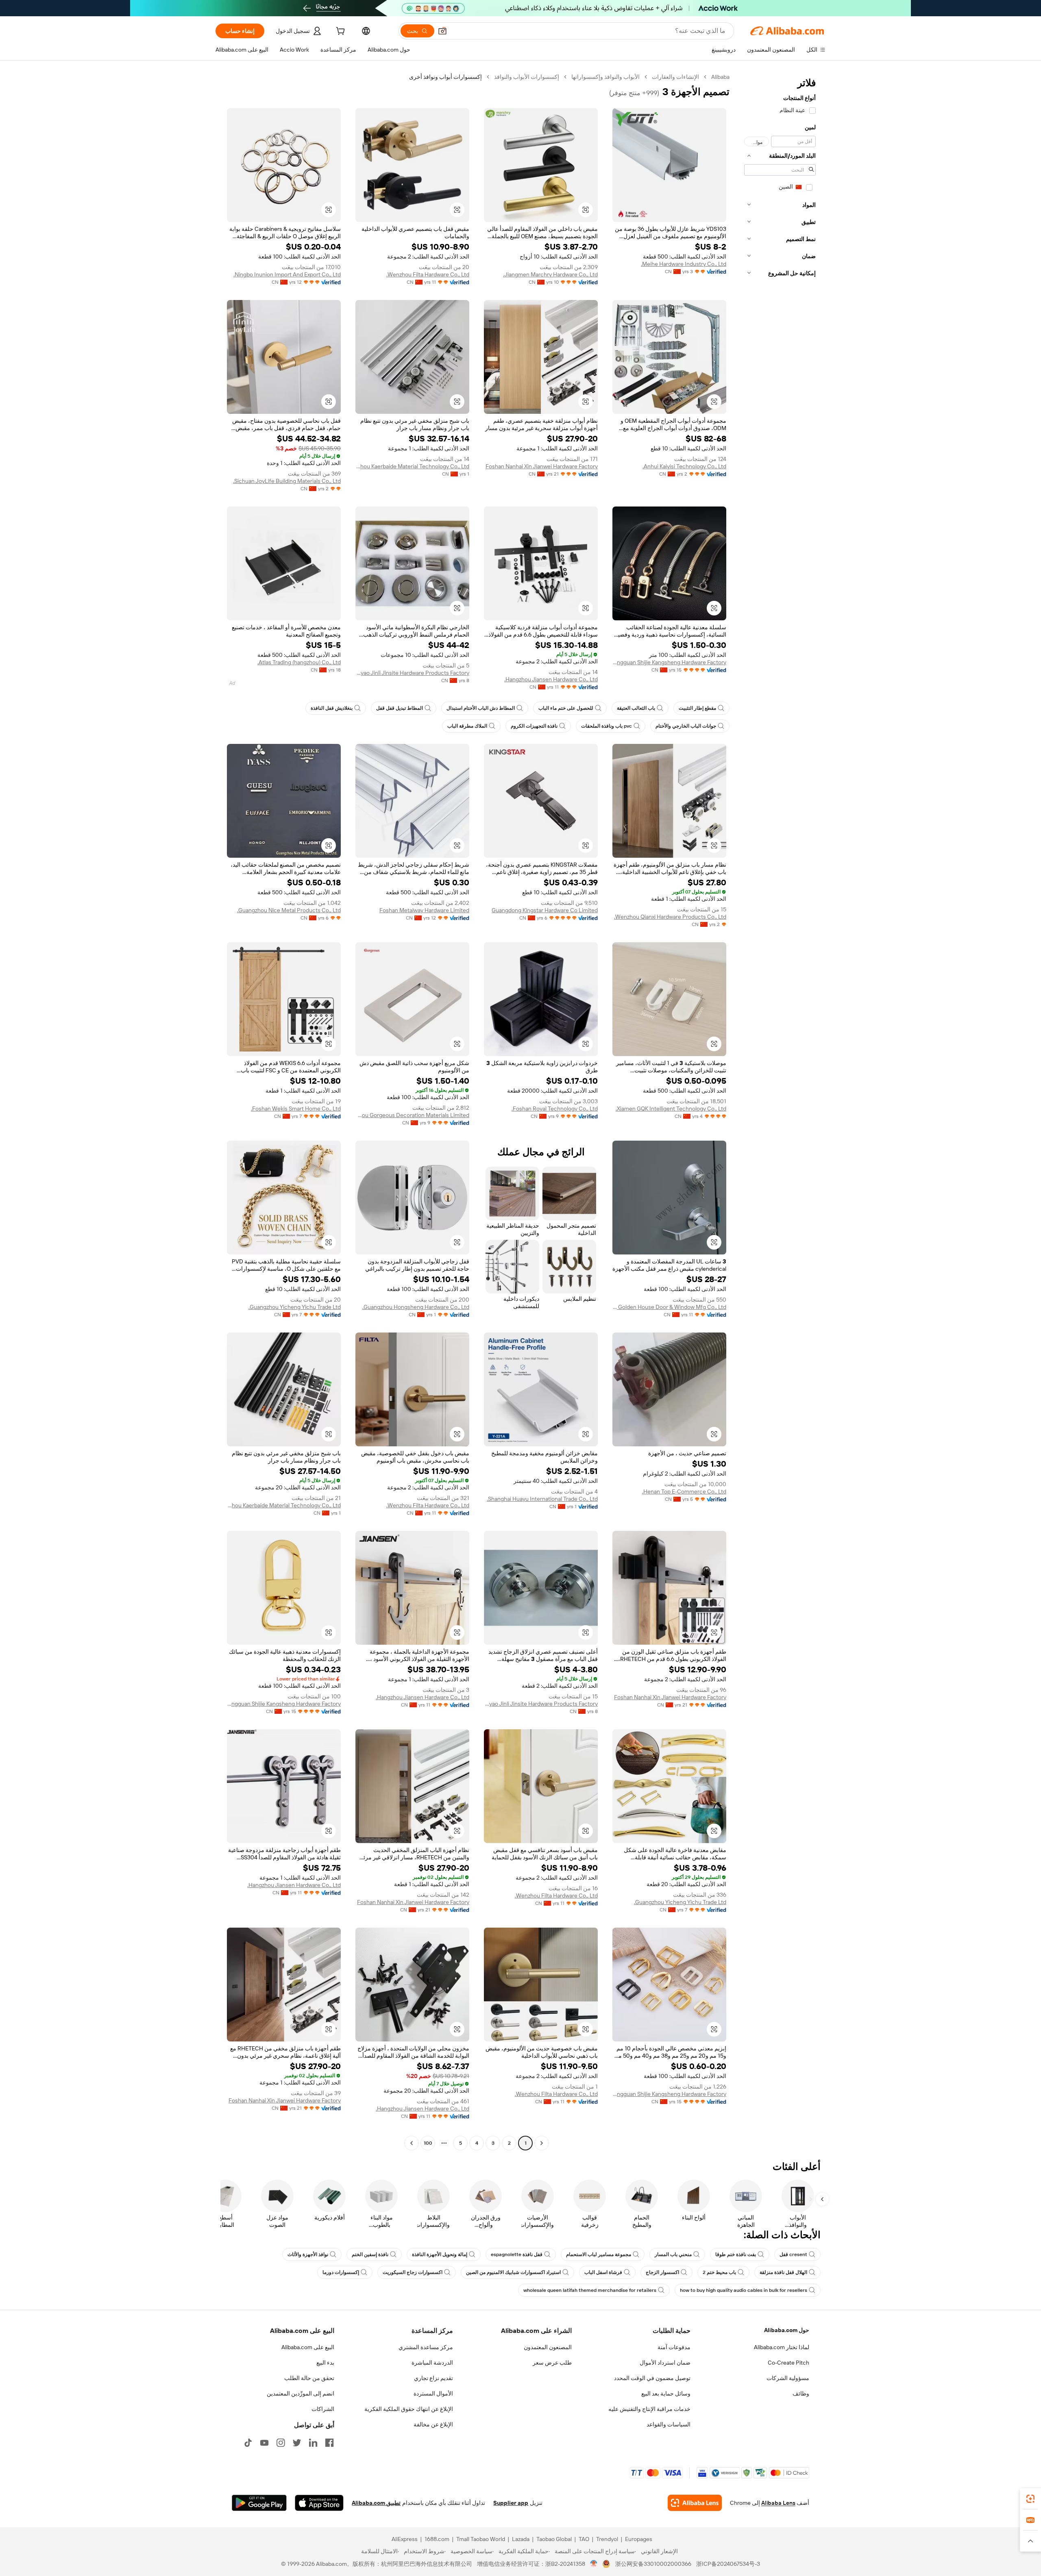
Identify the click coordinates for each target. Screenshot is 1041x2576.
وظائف (801, 2393)
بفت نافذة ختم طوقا (736, 2254)
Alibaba (720, 77)
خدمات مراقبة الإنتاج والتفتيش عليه (649, 2409)
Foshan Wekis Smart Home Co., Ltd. (296, 1109)
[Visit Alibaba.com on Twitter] (297, 2443)
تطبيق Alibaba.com (376, 2503)
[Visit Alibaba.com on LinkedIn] (313, 2443)
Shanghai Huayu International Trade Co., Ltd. (542, 1499)
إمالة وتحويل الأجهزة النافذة (440, 2254)
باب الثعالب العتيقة (636, 708)
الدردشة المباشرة (432, 2363)
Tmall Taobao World (481, 2539)
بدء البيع (325, 2363)
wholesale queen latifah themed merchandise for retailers (590, 2290)
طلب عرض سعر (552, 2363)
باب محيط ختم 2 (719, 2272)
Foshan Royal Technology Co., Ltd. (555, 1109)
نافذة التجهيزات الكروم (534, 726)
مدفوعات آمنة (674, 2347)
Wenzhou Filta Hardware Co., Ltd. (428, 274)
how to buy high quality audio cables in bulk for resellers (744, 2290)
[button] (442, 31)
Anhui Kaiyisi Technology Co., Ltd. (684, 466)
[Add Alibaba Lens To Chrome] (695, 2503)
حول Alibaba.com (787, 2330)
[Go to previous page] (542, 2143)
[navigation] (780, 1111)
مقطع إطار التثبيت (697, 708)
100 (428, 2143)
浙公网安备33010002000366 (653, 2564)
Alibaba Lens (778, 2503)
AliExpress (405, 2539)
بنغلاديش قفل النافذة (332, 708)
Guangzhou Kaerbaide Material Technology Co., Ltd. (412, 466)
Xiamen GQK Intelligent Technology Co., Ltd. (671, 1109)
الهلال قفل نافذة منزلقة (783, 2272)
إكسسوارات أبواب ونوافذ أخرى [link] (445, 77)
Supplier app (511, 2503)
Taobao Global (554, 2539)
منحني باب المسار (673, 2254)
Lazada (521, 2539)
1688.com (437, 2539)
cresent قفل (793, 2254)
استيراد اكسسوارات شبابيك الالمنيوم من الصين (513, 2272)
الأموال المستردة (433, 2393)
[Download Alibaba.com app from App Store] (319, 2503)
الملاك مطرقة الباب (467, 726)
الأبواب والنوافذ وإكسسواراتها (605, 77)
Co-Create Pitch (788, 2363)
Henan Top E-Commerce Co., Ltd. (684, 1491)
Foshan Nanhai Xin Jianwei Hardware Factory (542, 466)
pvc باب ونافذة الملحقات (607, 726)
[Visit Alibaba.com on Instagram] (281, 2443)
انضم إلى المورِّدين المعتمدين (301, 2393)
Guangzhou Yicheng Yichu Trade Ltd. (295, 1307)
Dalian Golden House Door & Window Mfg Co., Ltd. (669, 1307)
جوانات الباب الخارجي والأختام (686, 726)
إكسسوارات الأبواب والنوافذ (527, 77)
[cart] (340, 32)
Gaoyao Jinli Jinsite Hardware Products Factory (412, 673)
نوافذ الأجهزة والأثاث (308, 2254)
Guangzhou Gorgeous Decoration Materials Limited (412, 1115)
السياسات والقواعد (669, 2424)
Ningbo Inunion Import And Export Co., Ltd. (287, 274)
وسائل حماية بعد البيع (666, 2393)
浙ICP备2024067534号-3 (728, 2564)
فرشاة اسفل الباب (603, 2272)
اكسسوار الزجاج (662, 2272)
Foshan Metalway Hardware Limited (424, 910)
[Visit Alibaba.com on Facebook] (329, 2443)
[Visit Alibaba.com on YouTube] (264, 2443)
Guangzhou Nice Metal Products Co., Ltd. (289, 910)
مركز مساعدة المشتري (426, 2347)
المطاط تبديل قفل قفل (400, 708)
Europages (639, 2539)
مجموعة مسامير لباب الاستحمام (599, 2254)
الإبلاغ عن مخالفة (433, 2424)
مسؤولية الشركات (788, 2378)
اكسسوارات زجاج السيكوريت (413, 2272)
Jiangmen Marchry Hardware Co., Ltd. (550, 274)
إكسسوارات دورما (341, 2272)
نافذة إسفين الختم (370, 2254)
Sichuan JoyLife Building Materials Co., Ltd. (287, 481)
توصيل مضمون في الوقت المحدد (652, 2378)
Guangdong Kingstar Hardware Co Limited (545, 910)
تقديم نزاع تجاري (433, 2378)
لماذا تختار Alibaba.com (782, 2347)
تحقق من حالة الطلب (309, 2378)
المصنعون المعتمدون (548, 2347)
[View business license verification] (594, 2564)
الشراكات (323, 2409)
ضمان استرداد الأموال (665, 2363)
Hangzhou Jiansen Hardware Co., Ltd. (551, 679)
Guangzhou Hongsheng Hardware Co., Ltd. (416, 1307)
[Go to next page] (412, 2143)
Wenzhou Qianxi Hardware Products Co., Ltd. (670, 917)
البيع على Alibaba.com (308, 2347)
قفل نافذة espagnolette (517, 2254)
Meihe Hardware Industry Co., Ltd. (684, 264)
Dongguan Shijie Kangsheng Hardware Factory (669, 662)
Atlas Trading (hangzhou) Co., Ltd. (299, 662)
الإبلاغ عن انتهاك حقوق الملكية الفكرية (409, 2409)
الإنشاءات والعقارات (675, 77)
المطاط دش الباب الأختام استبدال (481, 708)
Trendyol (607, 2539)
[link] (1030, 2499)
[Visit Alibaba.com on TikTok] (248, 2443)
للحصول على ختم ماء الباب (566, 708)
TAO (584, 2539)
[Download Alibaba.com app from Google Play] (259, 2503)
